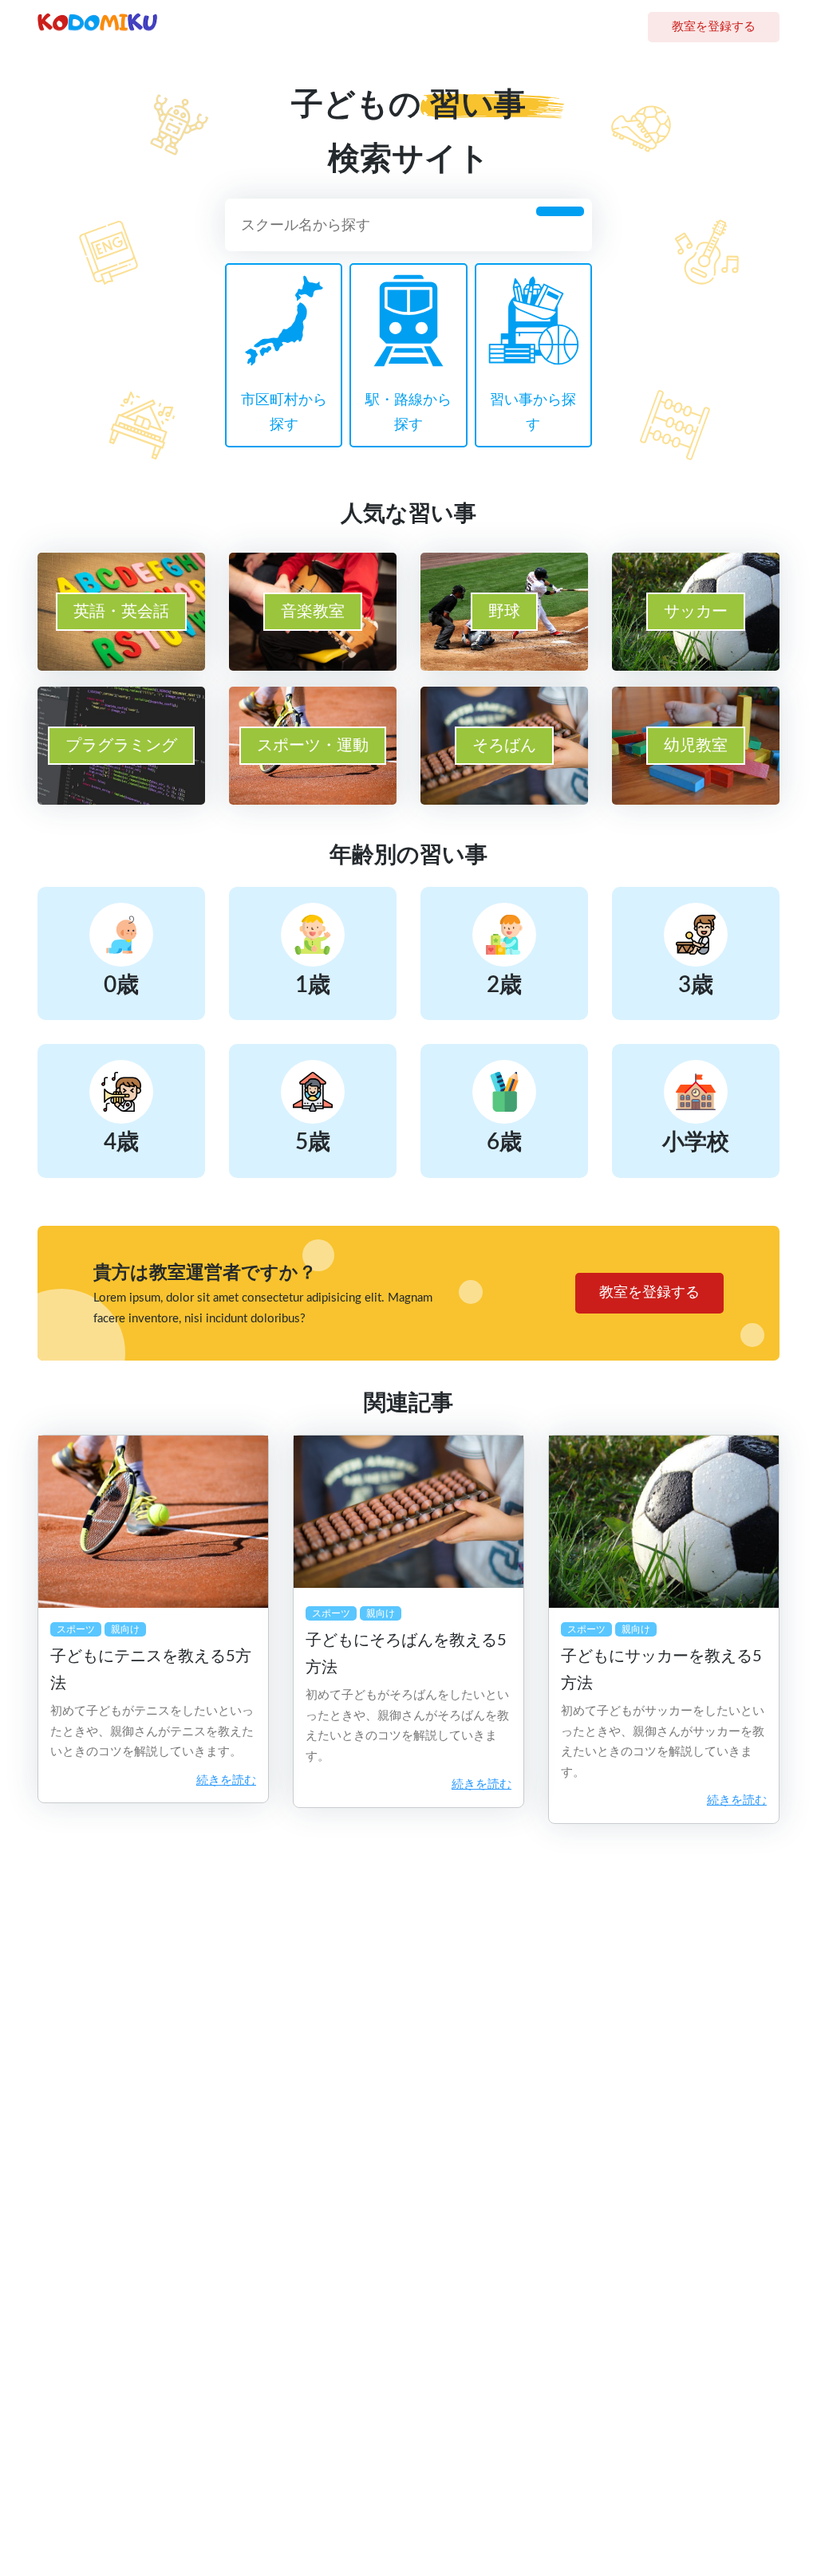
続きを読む (226, 1780)
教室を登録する (714, 27)
